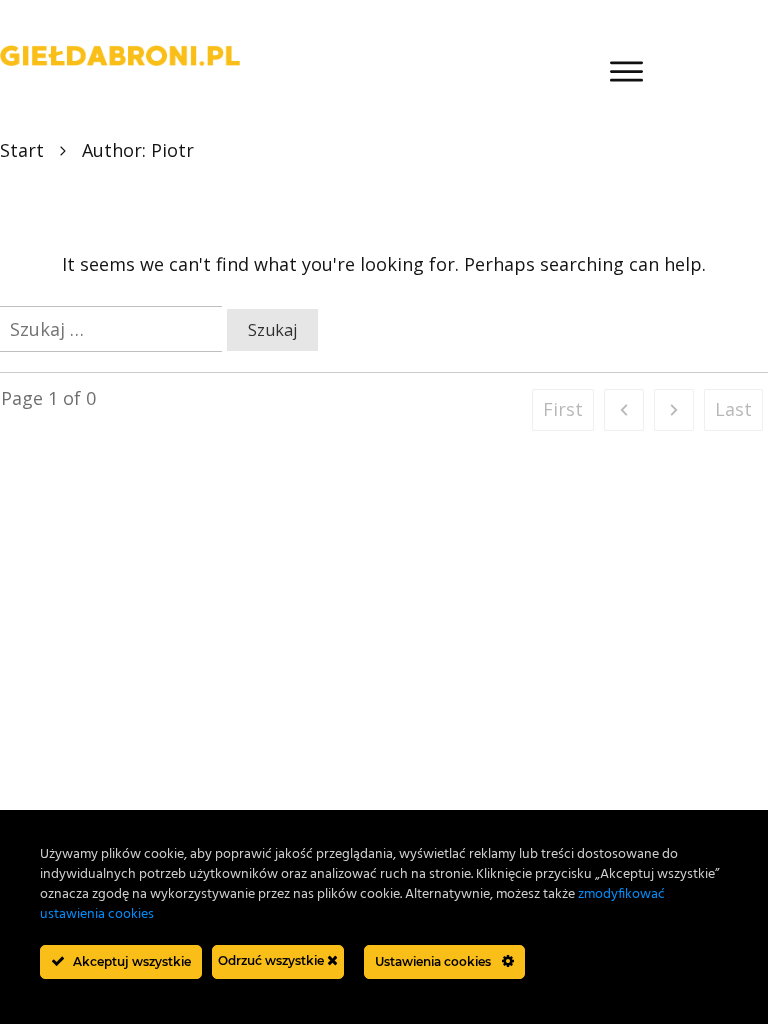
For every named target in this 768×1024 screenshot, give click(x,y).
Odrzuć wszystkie (272, 960)
